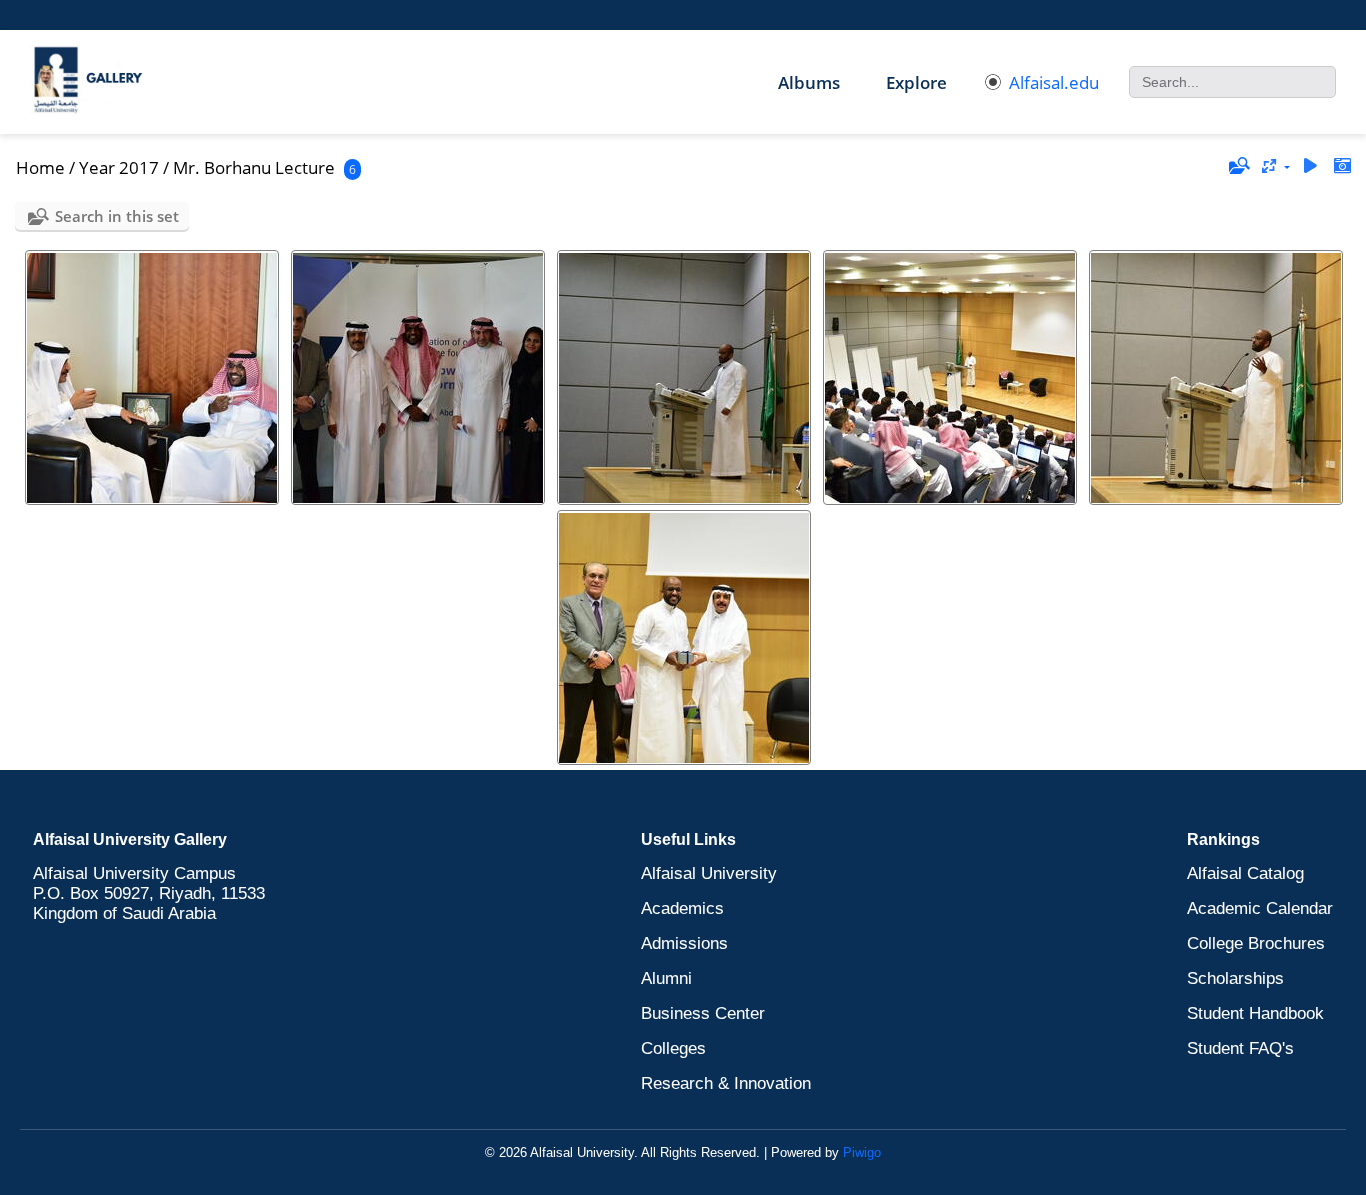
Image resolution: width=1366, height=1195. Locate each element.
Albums (809, 82)
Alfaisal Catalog (1245, 873)
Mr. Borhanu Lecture (254, 167)
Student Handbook (1255, 1013)
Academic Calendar (1260, 908)
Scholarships (1235, 978)
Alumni (666, 978)
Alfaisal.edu (1054, 82)
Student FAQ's (1240, 1048)
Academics (682, 908)
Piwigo (862, 1152)
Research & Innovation (726, 1083)
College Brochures (1256, 943)
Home (40, 167)
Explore (916, 82)
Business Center (703, 1013)
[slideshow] (1310, 166)
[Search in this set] (1238, 166)
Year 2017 (119, 167)
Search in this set (117, 216)
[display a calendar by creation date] (1342, 166)
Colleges (673, 1048)
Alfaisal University (709, 873)
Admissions (684, 943)
